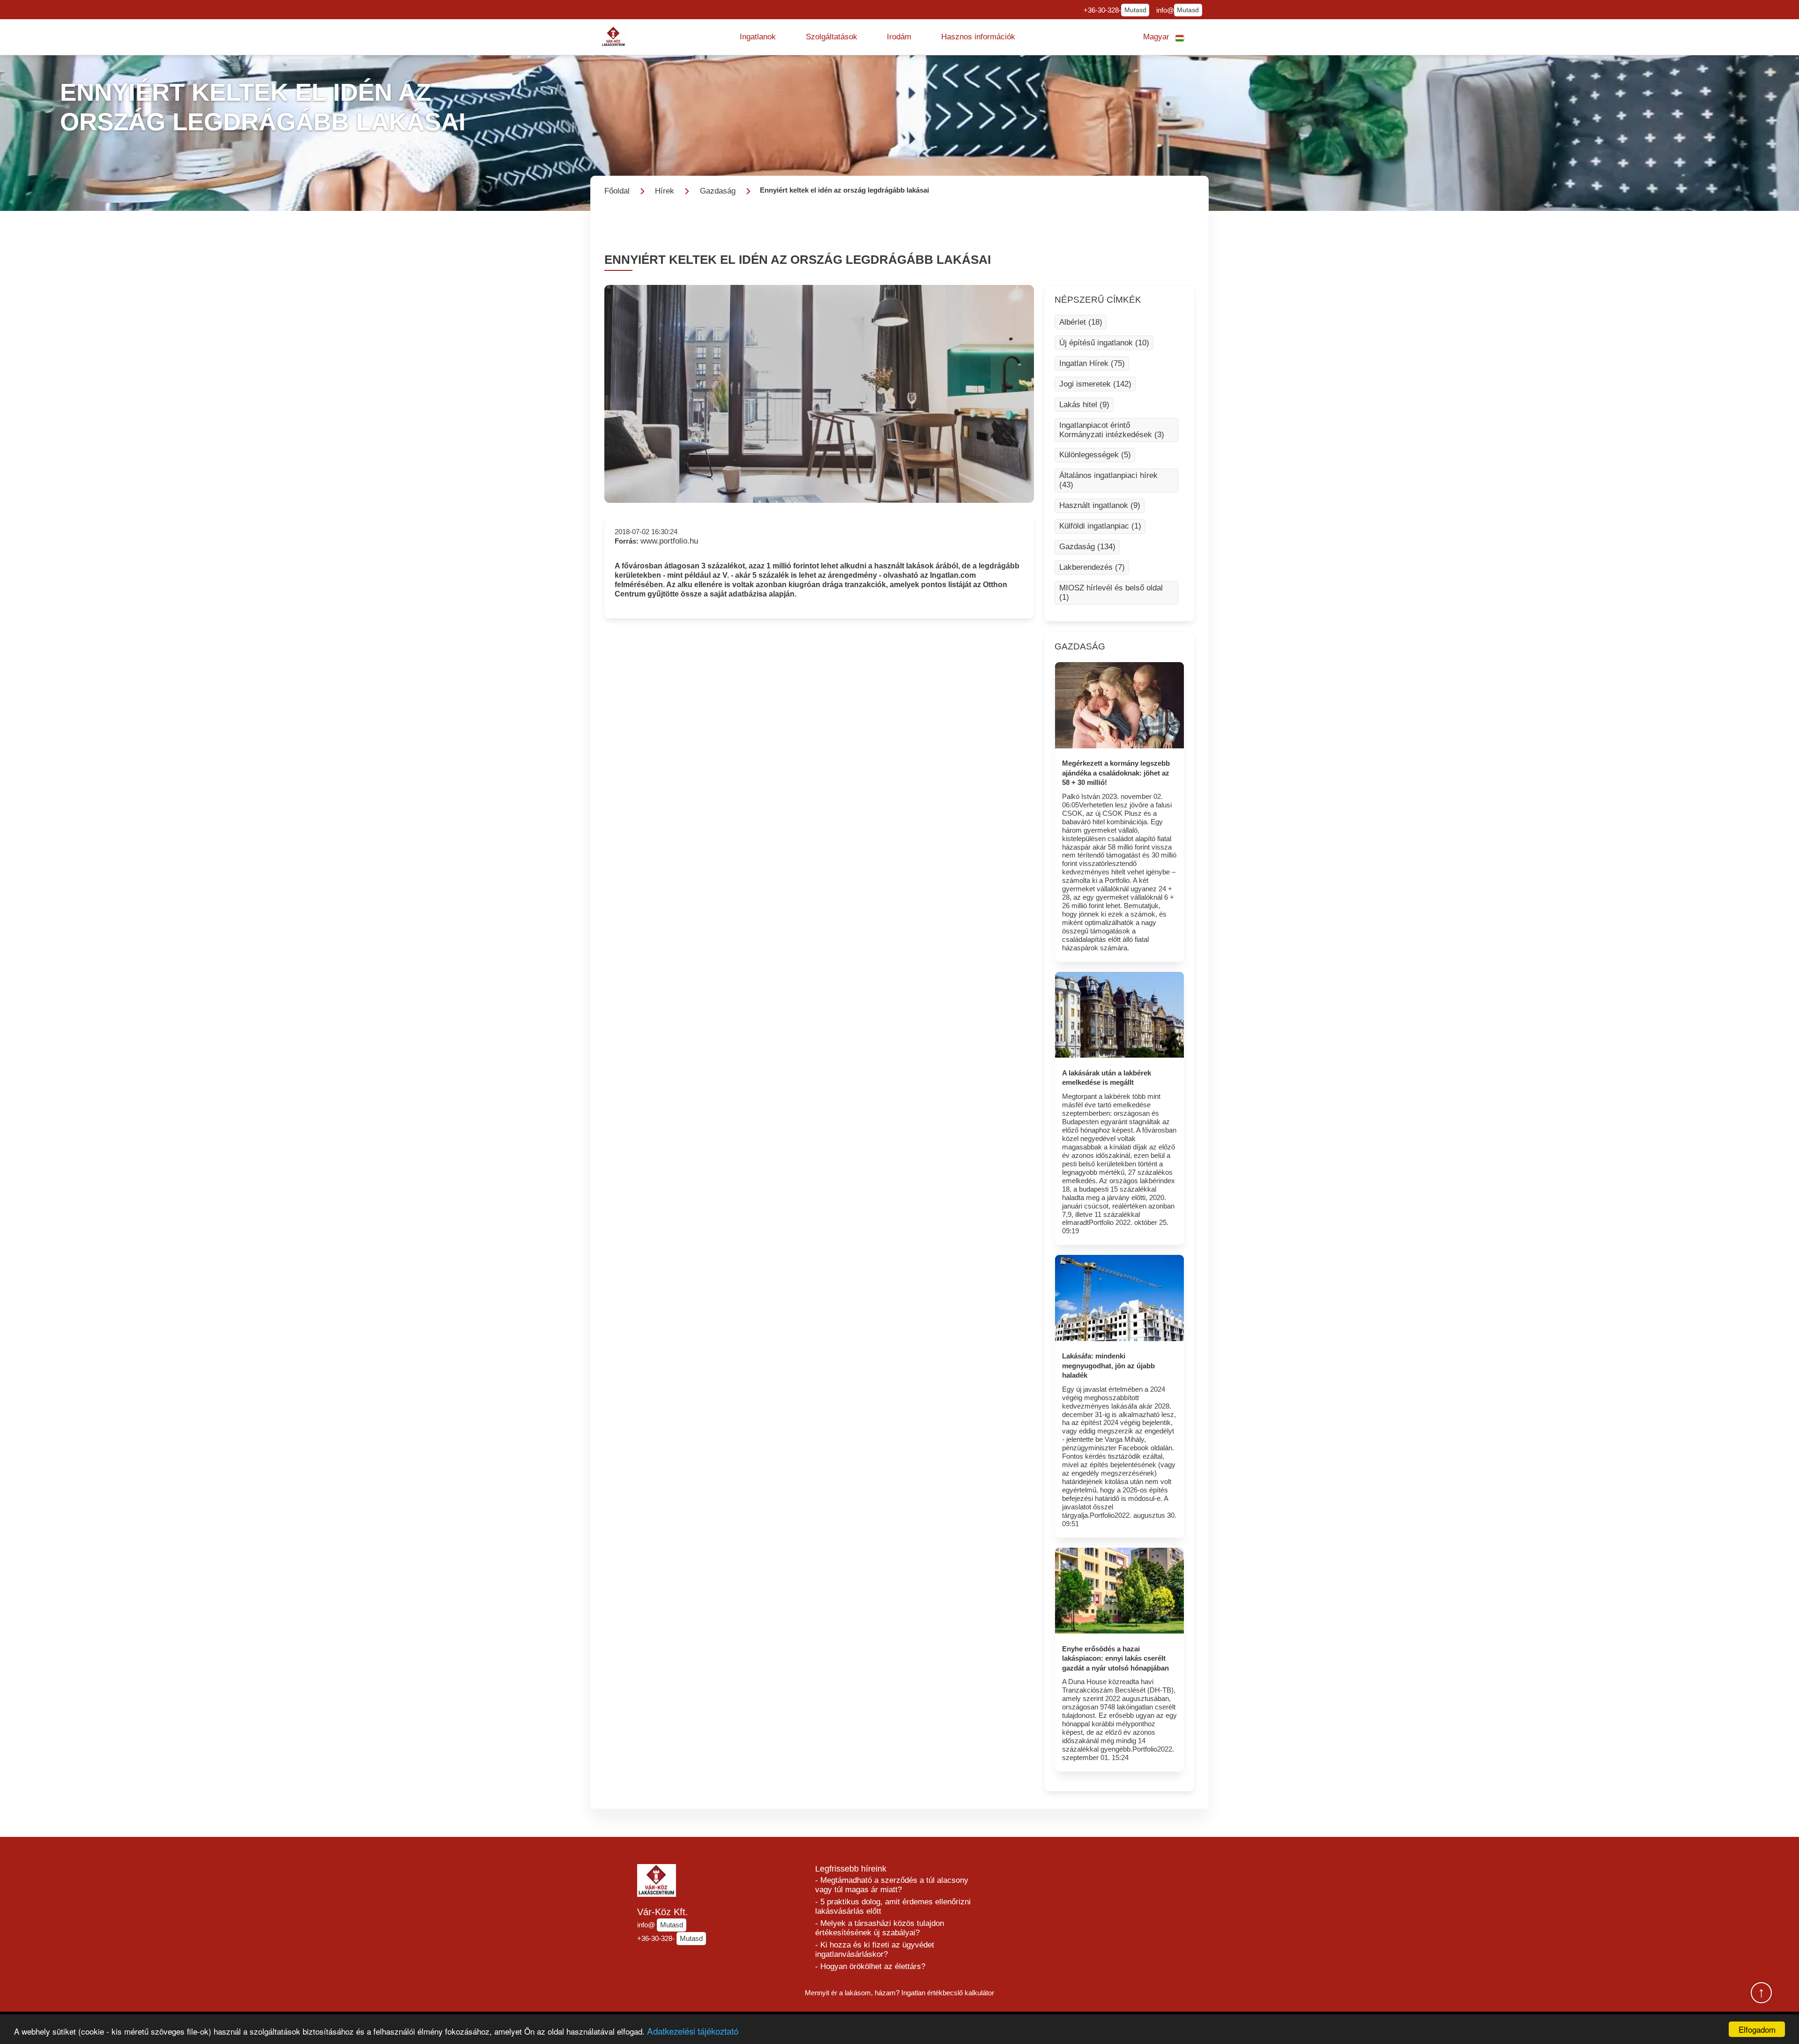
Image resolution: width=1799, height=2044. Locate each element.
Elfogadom (1757, 2029)
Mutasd (1135, 10)
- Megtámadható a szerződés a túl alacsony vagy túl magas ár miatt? (892, 1885)
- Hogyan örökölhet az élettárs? (870, 1966)
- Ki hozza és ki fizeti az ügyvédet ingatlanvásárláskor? (875, 1950)
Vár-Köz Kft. (663, 1912)
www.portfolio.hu (669, 541)
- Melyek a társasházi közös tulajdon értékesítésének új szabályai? (880, 1928)
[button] (758, 37)
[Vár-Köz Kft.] (614, 37)
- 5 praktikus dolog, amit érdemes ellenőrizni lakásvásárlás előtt (893, 1906)
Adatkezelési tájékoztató (693, 2031)
